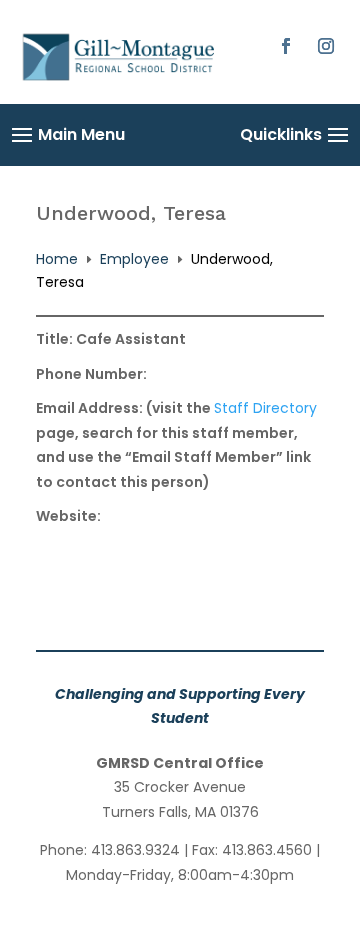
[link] (121, 79)
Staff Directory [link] (265, 408)
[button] (286, 46)
